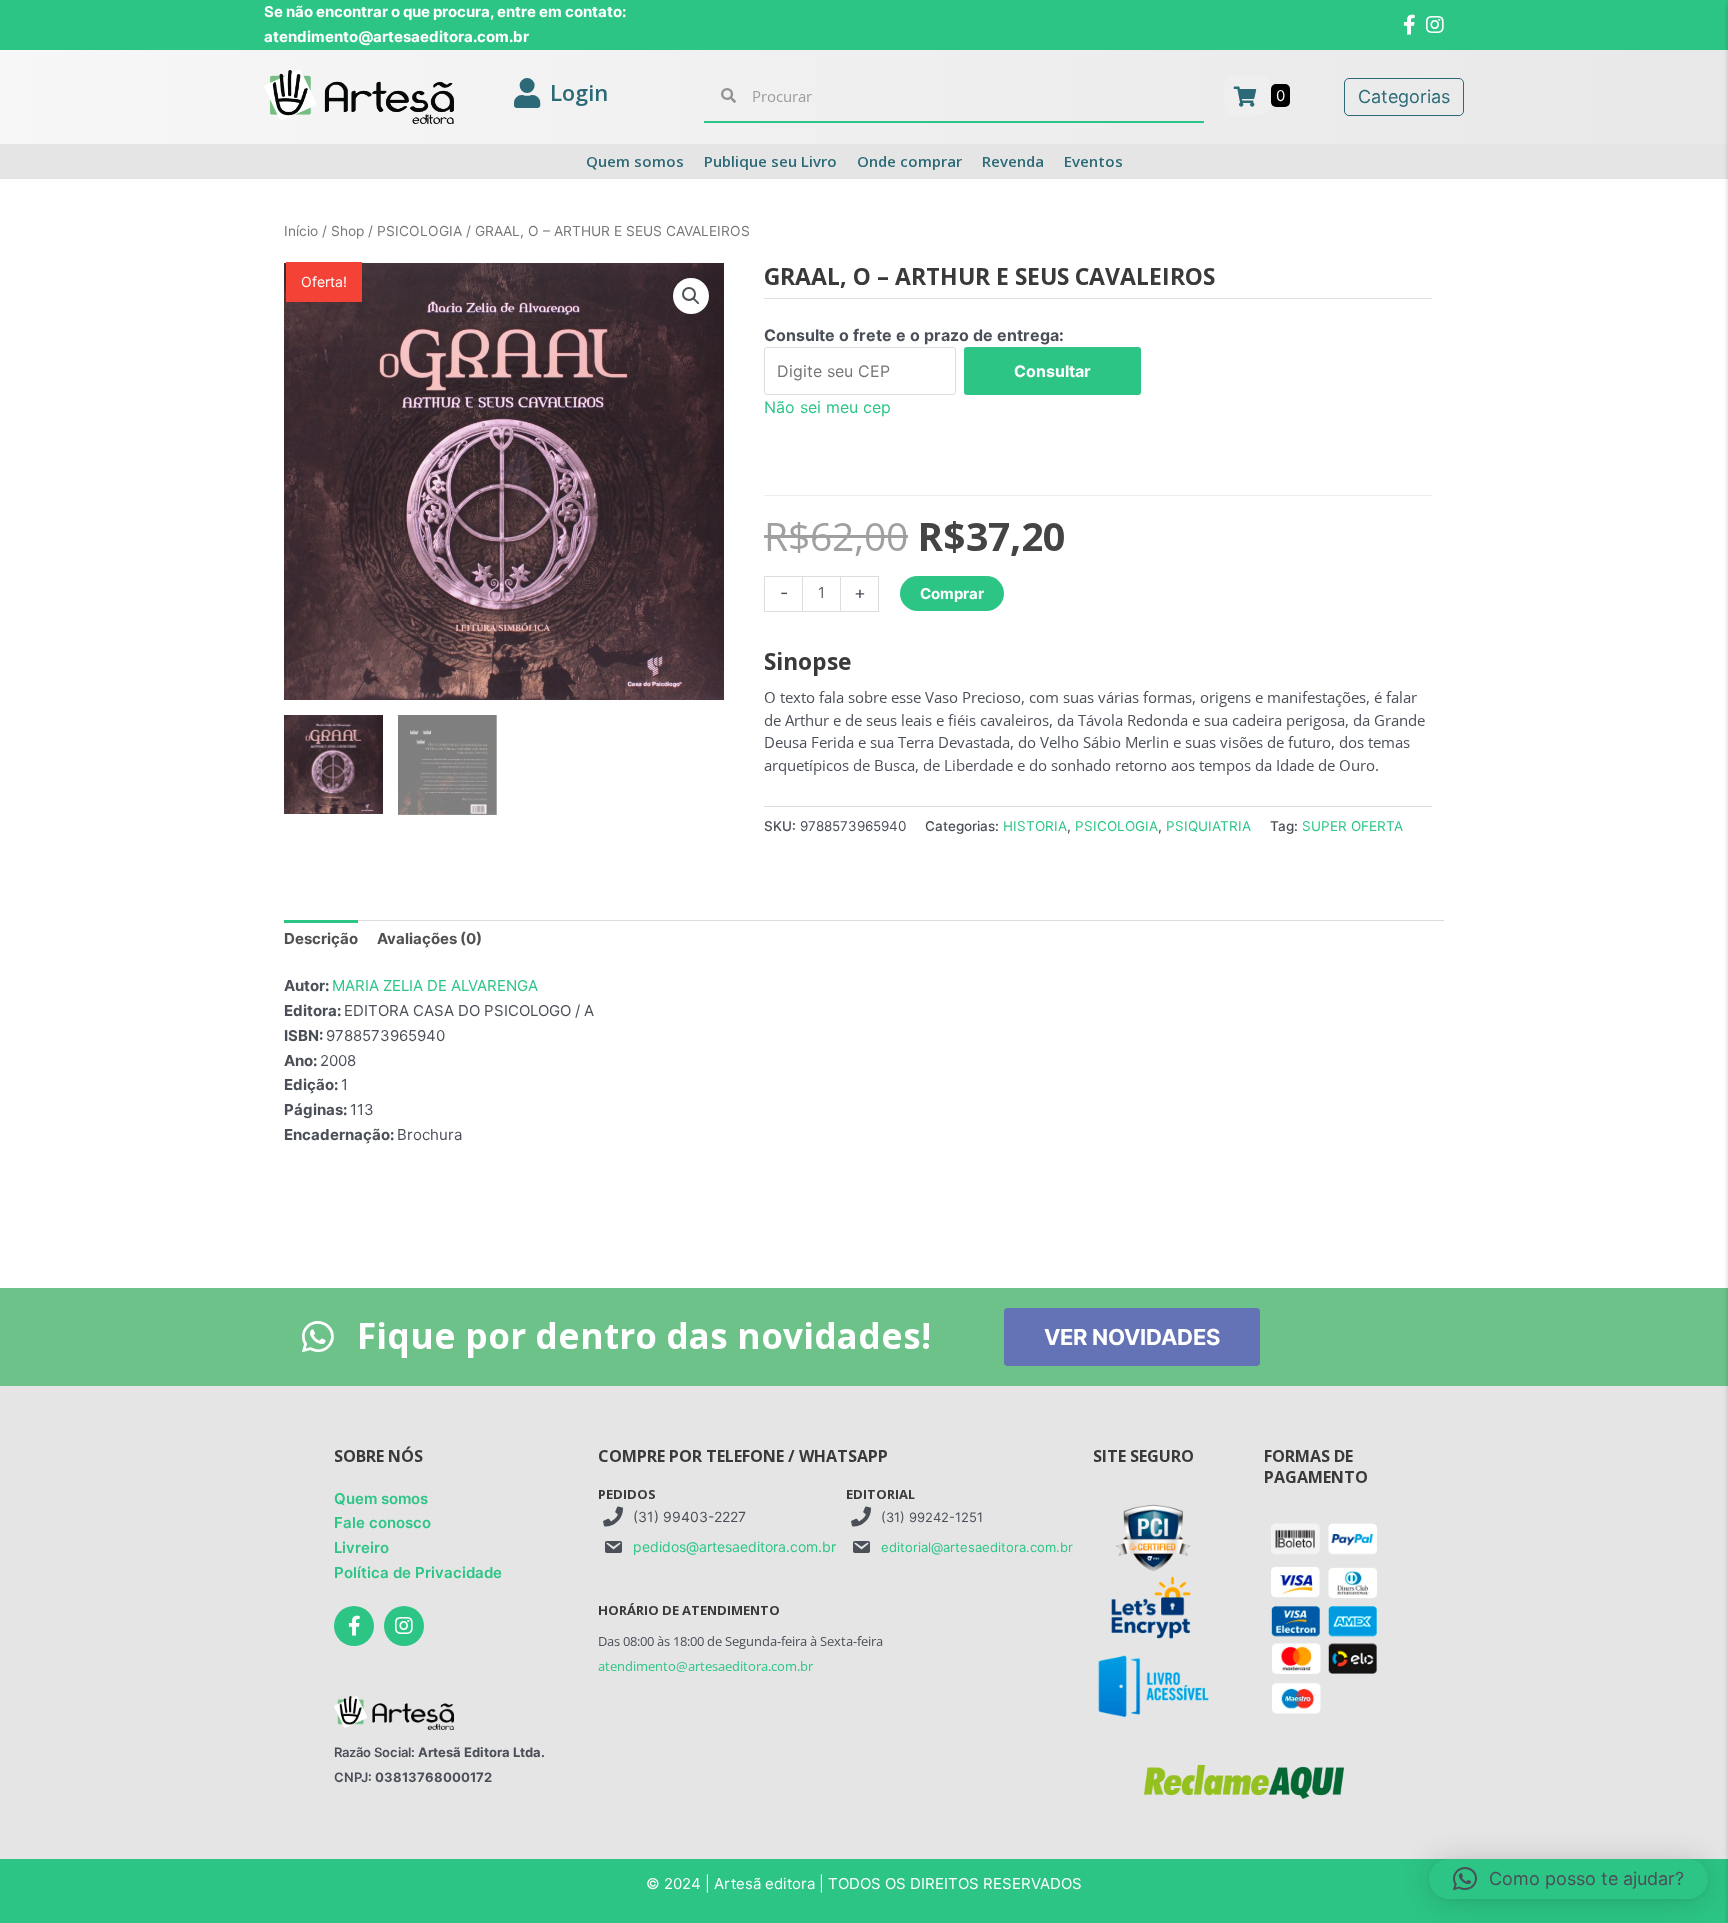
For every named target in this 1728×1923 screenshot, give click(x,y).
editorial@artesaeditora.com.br (977, 1547)
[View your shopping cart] (1247, 95)
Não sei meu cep (827, 407)
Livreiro (361, 1547)
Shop (347, 231)
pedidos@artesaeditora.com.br (734, 1546)
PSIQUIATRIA (1208, 826)
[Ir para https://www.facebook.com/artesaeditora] (354, 1626)
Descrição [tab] (321, 938)
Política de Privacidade (418, 1572)
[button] (691, 296)
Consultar (1052, 371)
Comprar (952, 593)
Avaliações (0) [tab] (429, 938)
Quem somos (381, 1498)
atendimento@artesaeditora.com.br (705, 1666)
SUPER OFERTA (1352, 826)
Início (301, 231)
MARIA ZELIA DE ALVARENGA (435, 985)
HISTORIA (1035, 826)
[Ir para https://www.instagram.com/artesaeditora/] (404, 1626)
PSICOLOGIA (419, 231)
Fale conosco (382, 1522)
